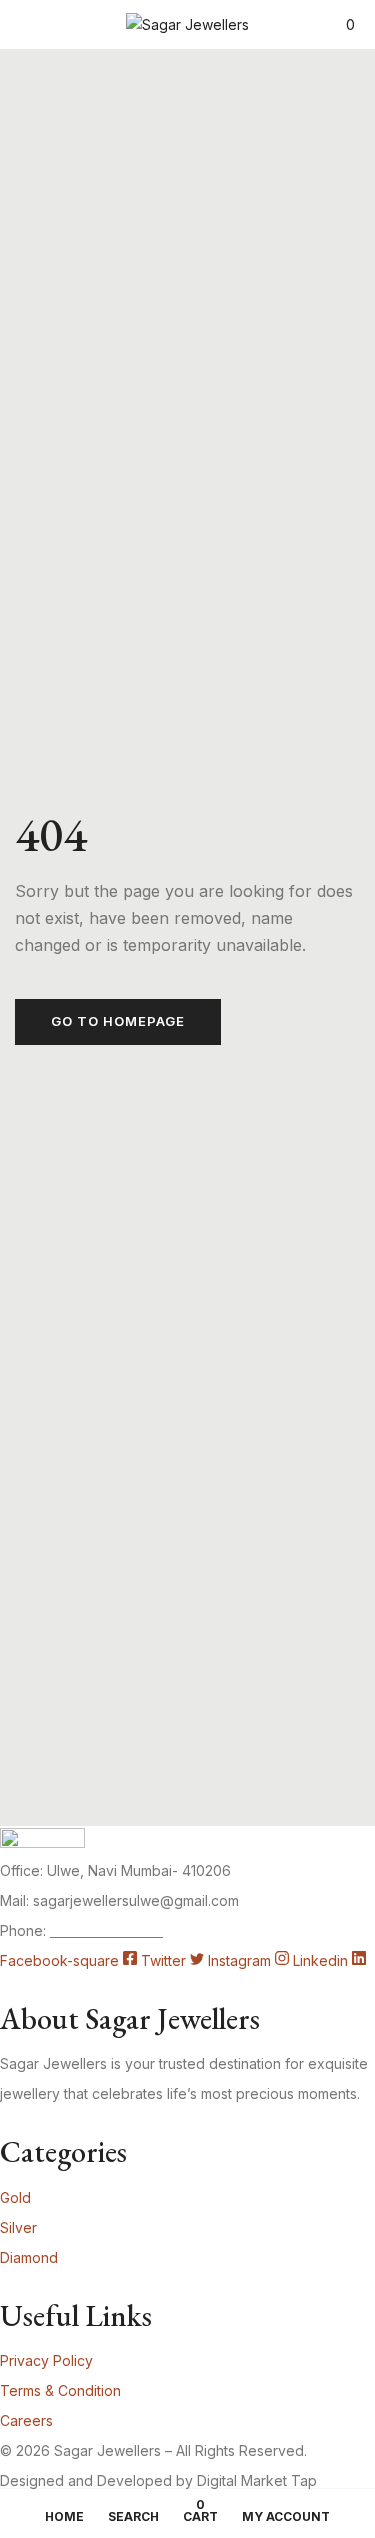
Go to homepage (118, 1021)
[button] (350, 24)
